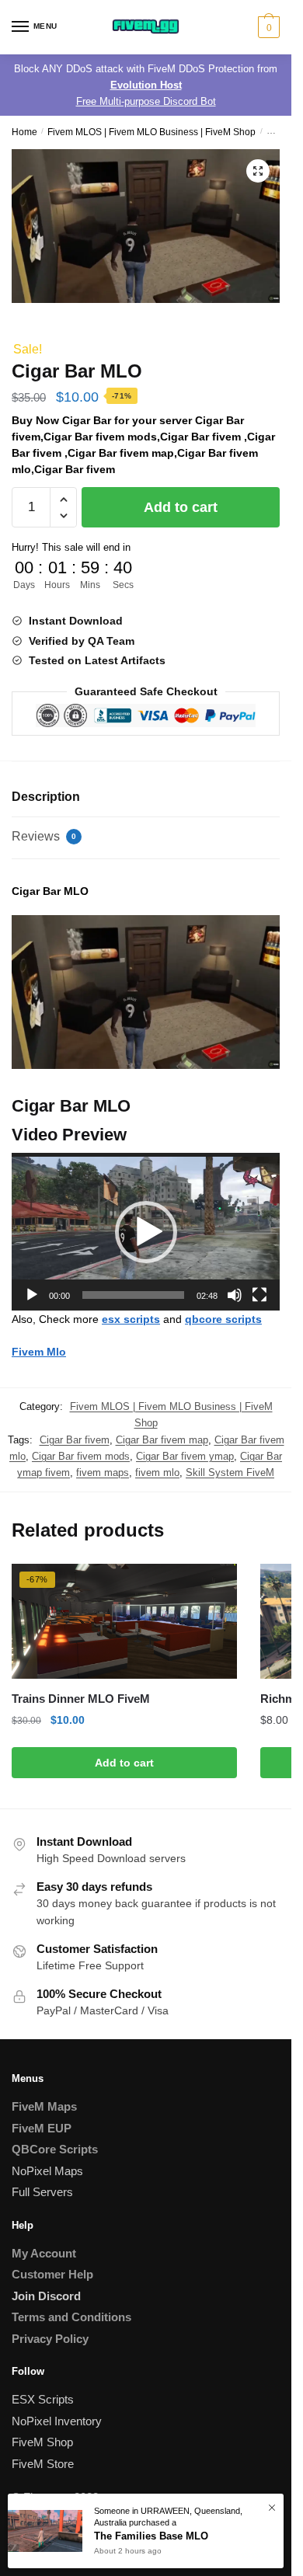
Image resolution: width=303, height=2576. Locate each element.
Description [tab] (46, 797)
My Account (44, 2253)
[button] (258, 171)
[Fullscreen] (259, 1295)
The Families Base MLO (151, 2536)
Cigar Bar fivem (75, 1440)
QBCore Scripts (55, 2149)
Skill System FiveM (230, 1472)
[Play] (32, 1295)
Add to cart (181, 507)
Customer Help (52, 2274)
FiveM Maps (44, 2106)
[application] (146, 1232)
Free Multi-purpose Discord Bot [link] (146, 101)
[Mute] (235, 1295)
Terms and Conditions (71, 2317)
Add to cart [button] (124, 1763)
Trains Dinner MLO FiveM (81, 1699)
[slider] (133, 1295)
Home (24, 132)
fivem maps (103, 1472)
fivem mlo (157, 1472)
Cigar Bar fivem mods (81, 1456)
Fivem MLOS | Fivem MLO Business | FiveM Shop (151, 132)
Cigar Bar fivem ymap (185, 1456)
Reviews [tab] (44, 836)
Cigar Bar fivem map (162, 1440)
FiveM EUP (42, 2128)
